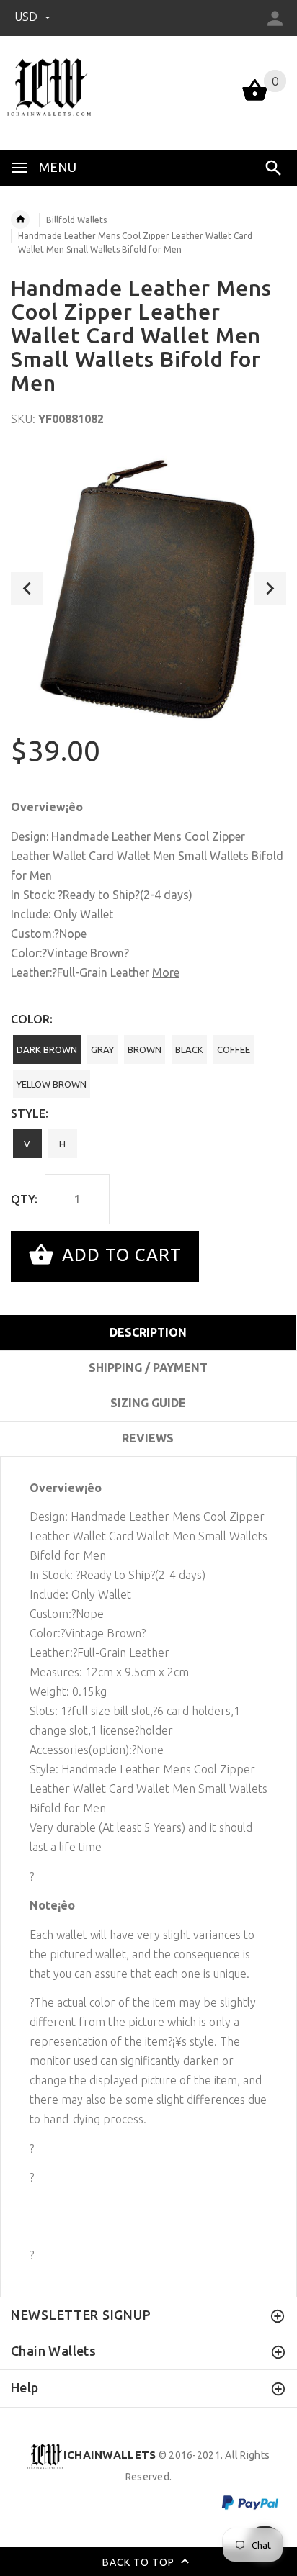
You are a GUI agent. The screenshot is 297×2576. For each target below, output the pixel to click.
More (166, 972)
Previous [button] (27, 588)
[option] (148, 588)
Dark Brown (47, 1049)
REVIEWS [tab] (148, 1438)
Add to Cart (119, 1255)
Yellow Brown (52, 1084)
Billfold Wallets (76, 220)
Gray (102, 1049)
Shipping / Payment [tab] (148, 1368)
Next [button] (270, 588)
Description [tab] (148, 1332)
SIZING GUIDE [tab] (148, 1403)
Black (189, 1049)
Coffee (234, 1049)
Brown (145, 1049)
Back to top (140, 2562)
